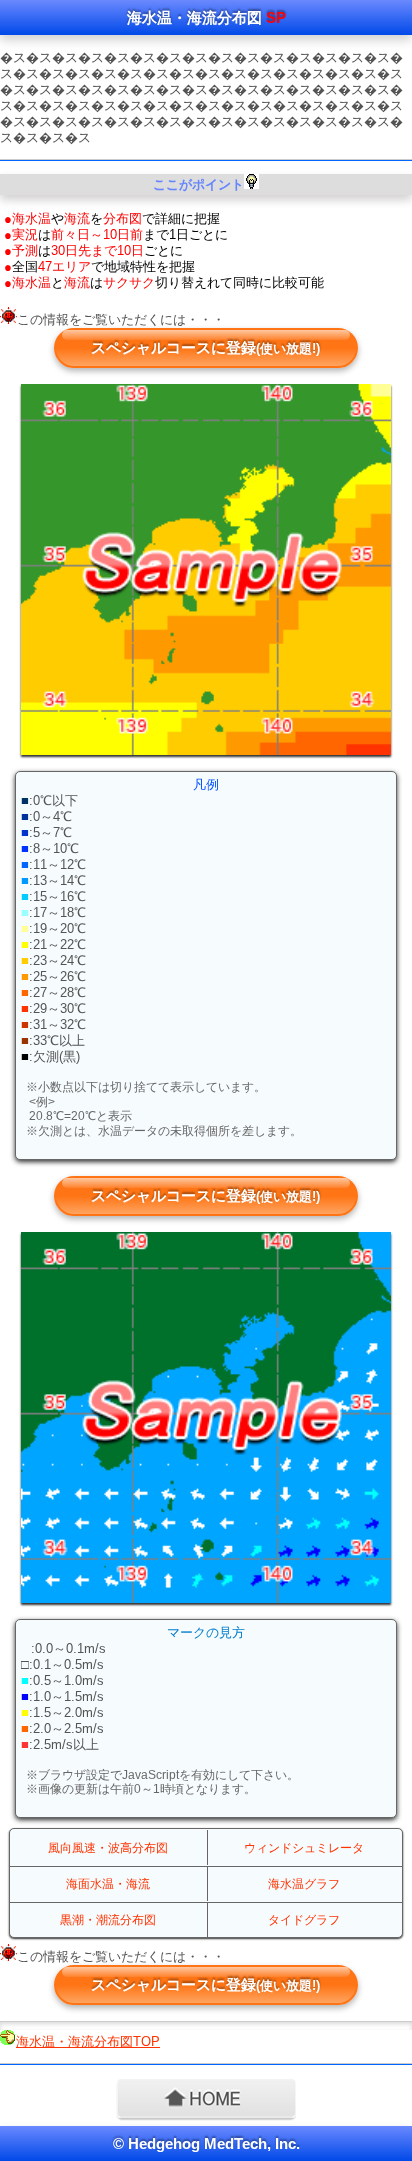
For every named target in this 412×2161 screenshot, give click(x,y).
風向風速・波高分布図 (108, 1848)
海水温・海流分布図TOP (88, 2041)
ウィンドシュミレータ (304, 1848)
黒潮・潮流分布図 (108, 1920)
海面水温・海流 (108, 1884)
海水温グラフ (304, 1884)
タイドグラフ (304, 1920)
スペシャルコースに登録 (205, 347)
